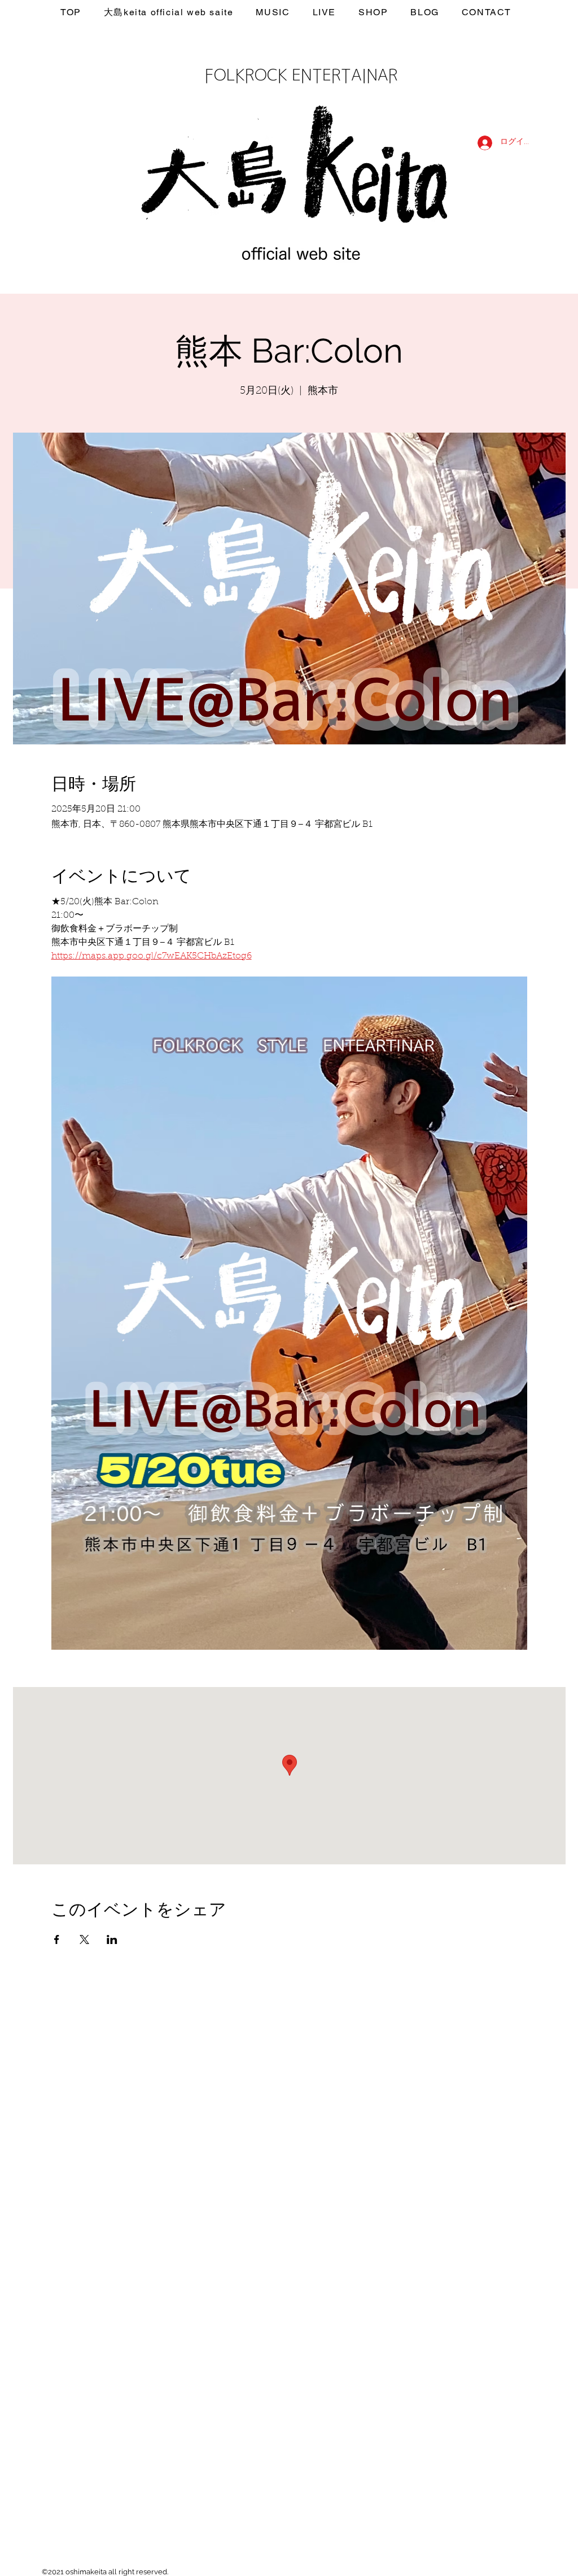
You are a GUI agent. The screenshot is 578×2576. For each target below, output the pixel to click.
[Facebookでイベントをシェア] (57, 1939)
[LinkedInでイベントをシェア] (112, 1939)
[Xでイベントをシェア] (84, 1939)
